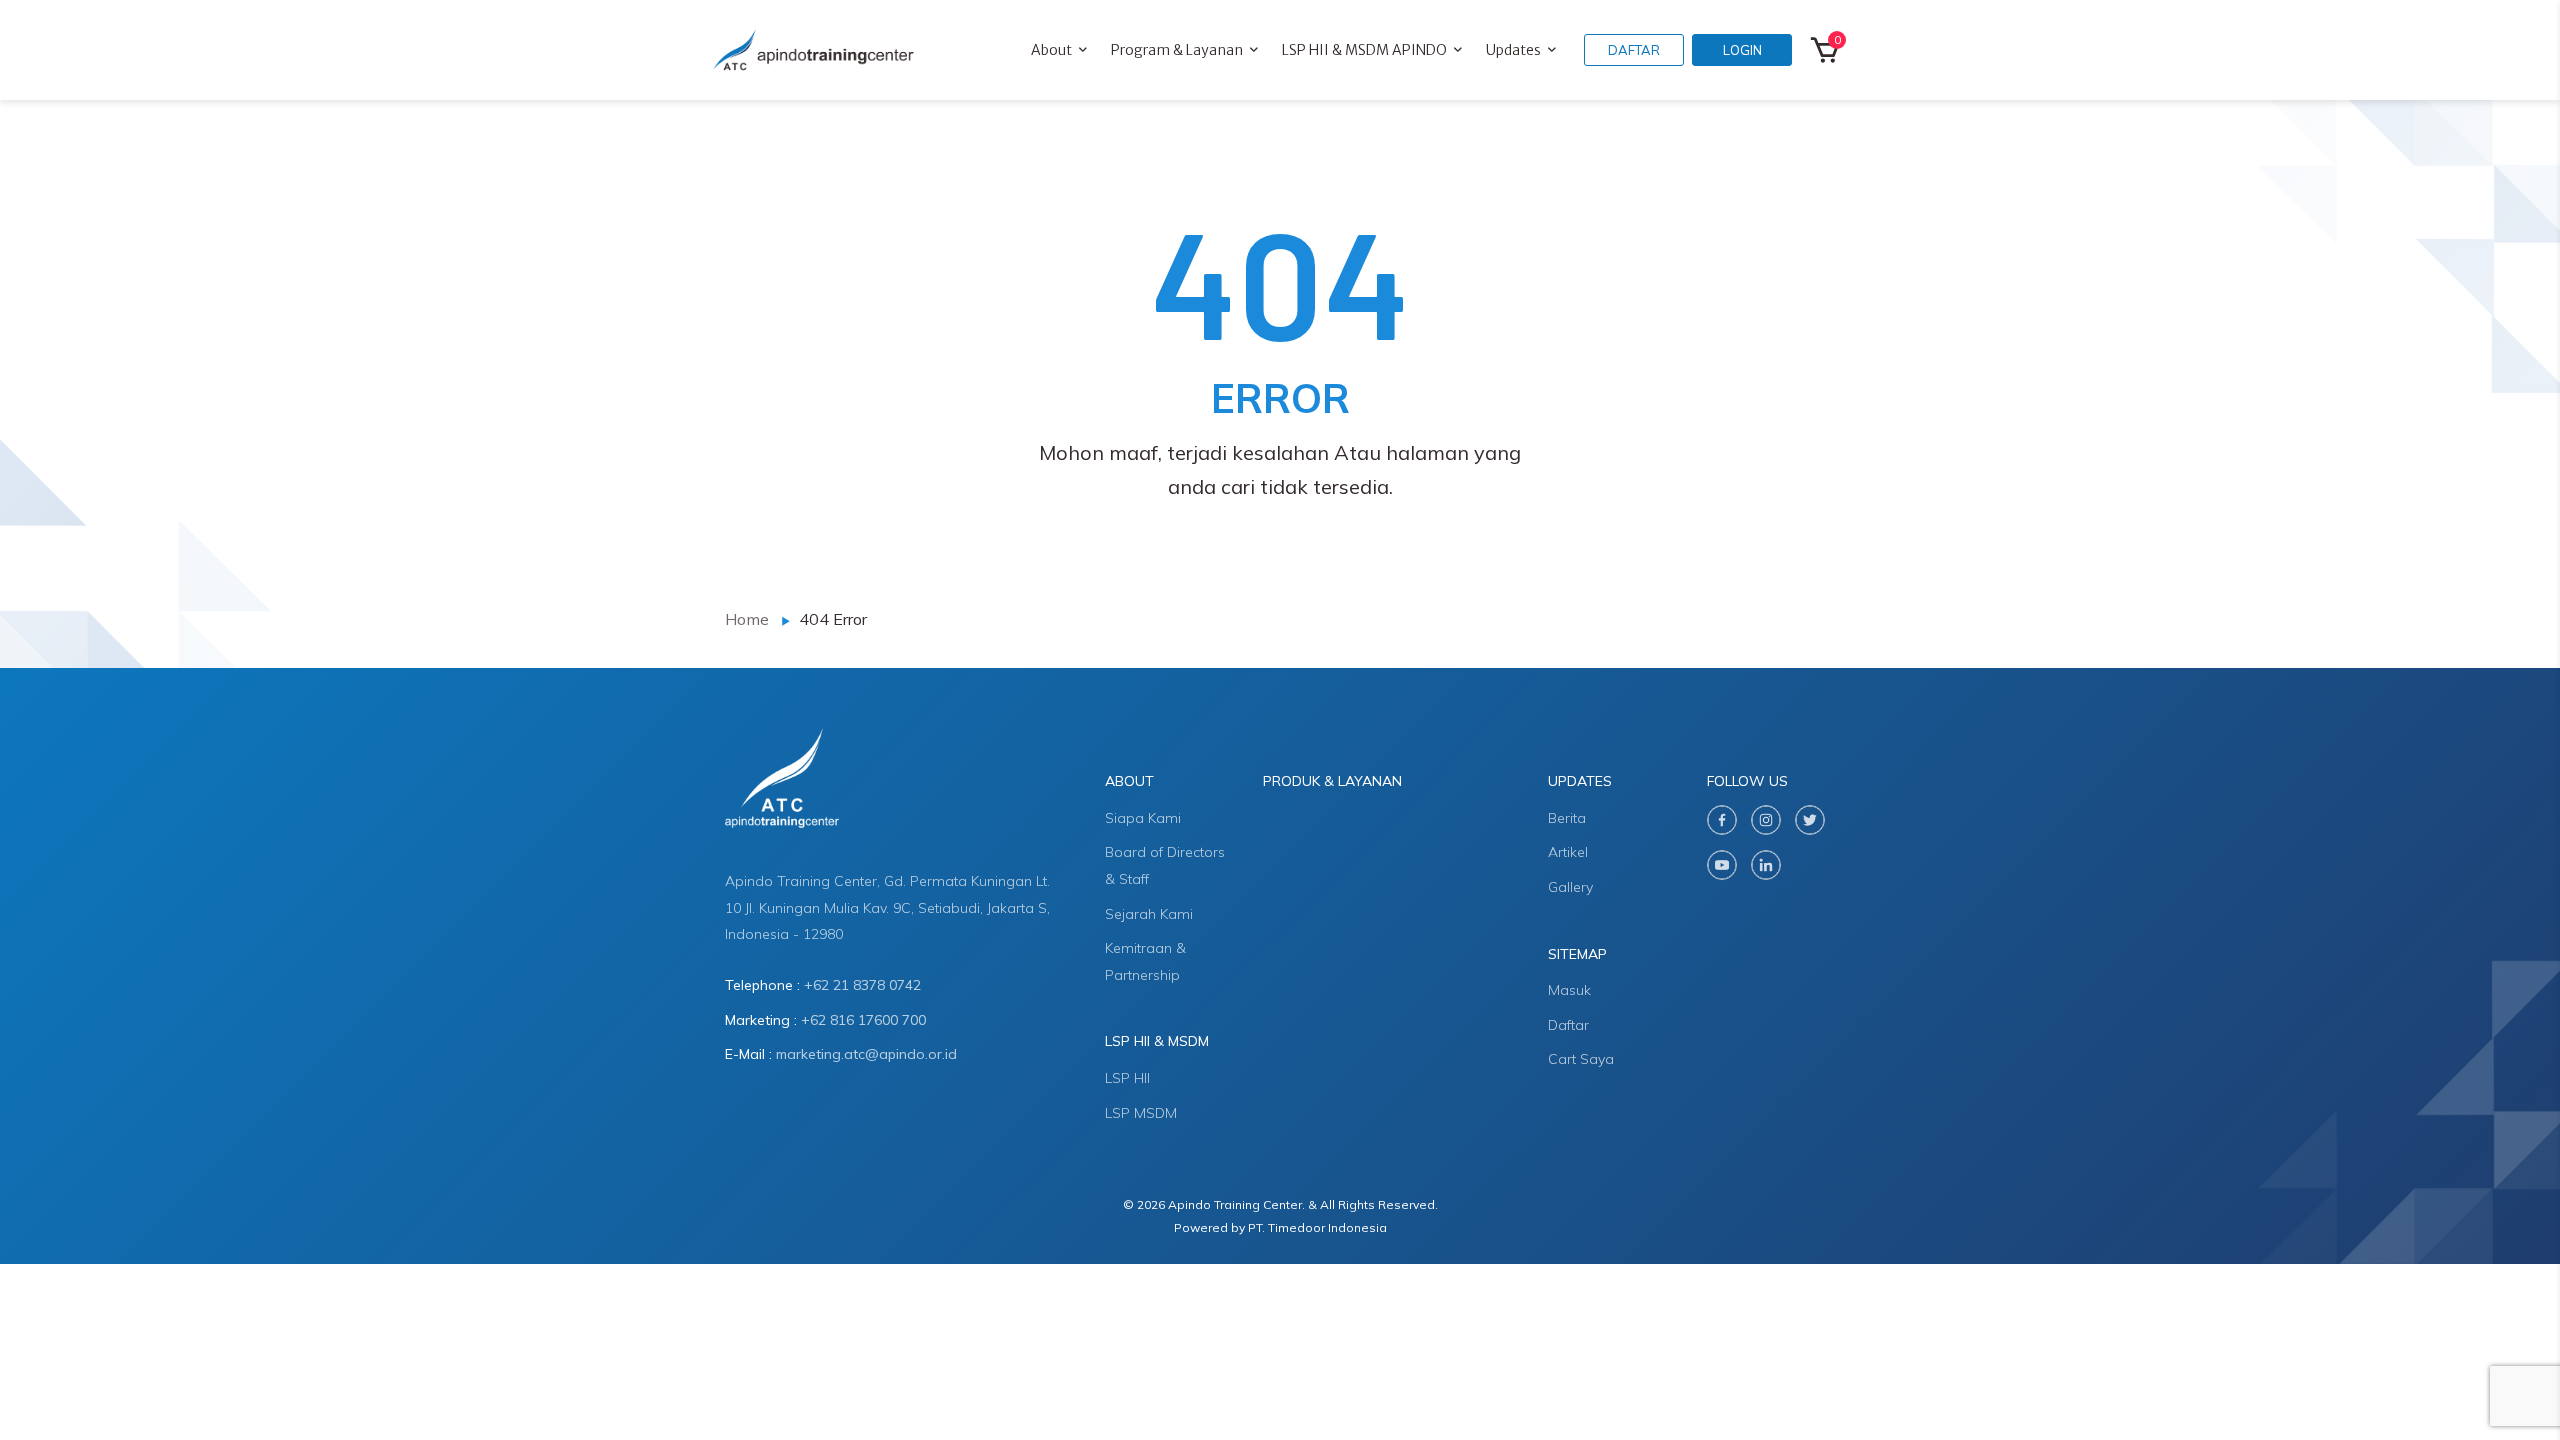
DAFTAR (1634, 50)
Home (747, 619)
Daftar (1568, 1025)
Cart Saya (1581, 1059)
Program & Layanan (1177, 50)
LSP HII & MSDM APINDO (1364, 50)
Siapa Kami (1143, 818)
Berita (1567, 818)
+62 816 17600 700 (863, 1020)
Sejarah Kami (1149, 914)
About (1051, 50)
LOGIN (1742, 50)
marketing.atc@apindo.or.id (866, 1054)
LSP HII (1127, 1078)
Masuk (1569, 990)
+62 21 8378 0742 (862, 985)
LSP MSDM (1141, 1113)
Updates (1513, 50)
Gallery (1570, 887)
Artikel (1568, 852)
